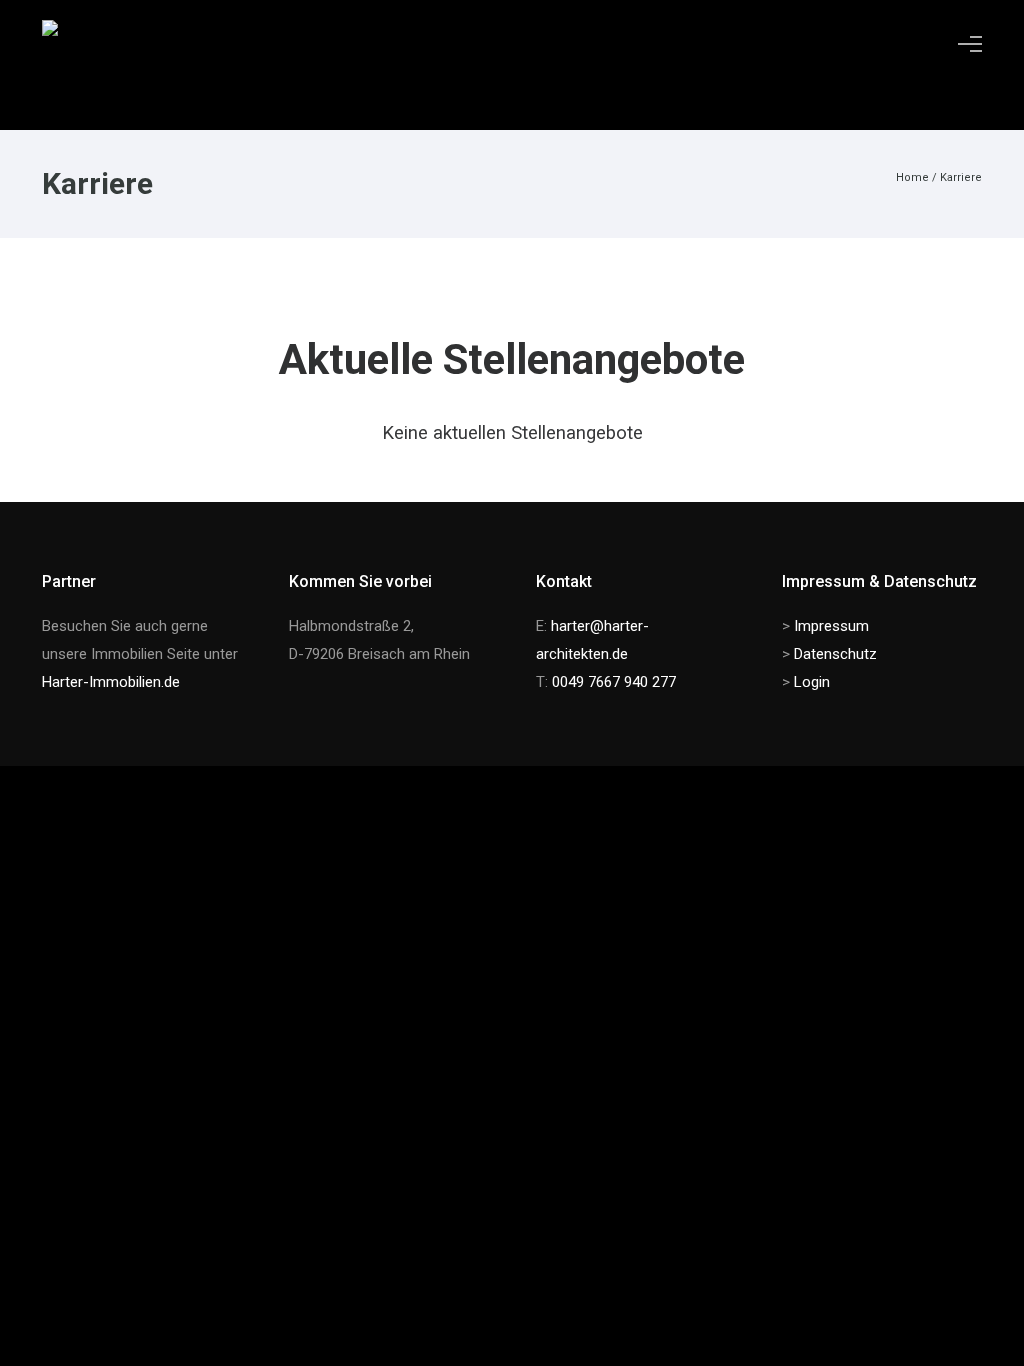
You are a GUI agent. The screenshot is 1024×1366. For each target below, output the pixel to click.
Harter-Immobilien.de (111, 682)
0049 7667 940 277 (614, 682)
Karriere (961, 177)
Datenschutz (835, 654)
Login (812, 682)
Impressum (831, 626)
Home (912, 177)
